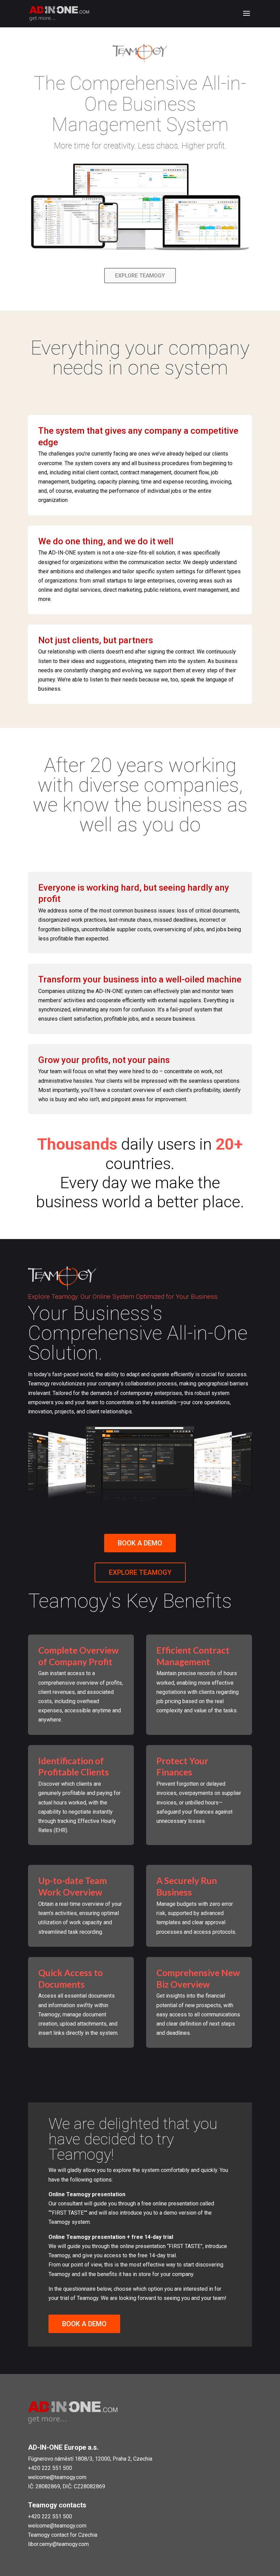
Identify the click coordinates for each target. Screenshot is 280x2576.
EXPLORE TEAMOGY (140, 276)
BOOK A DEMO (140, 1543)
